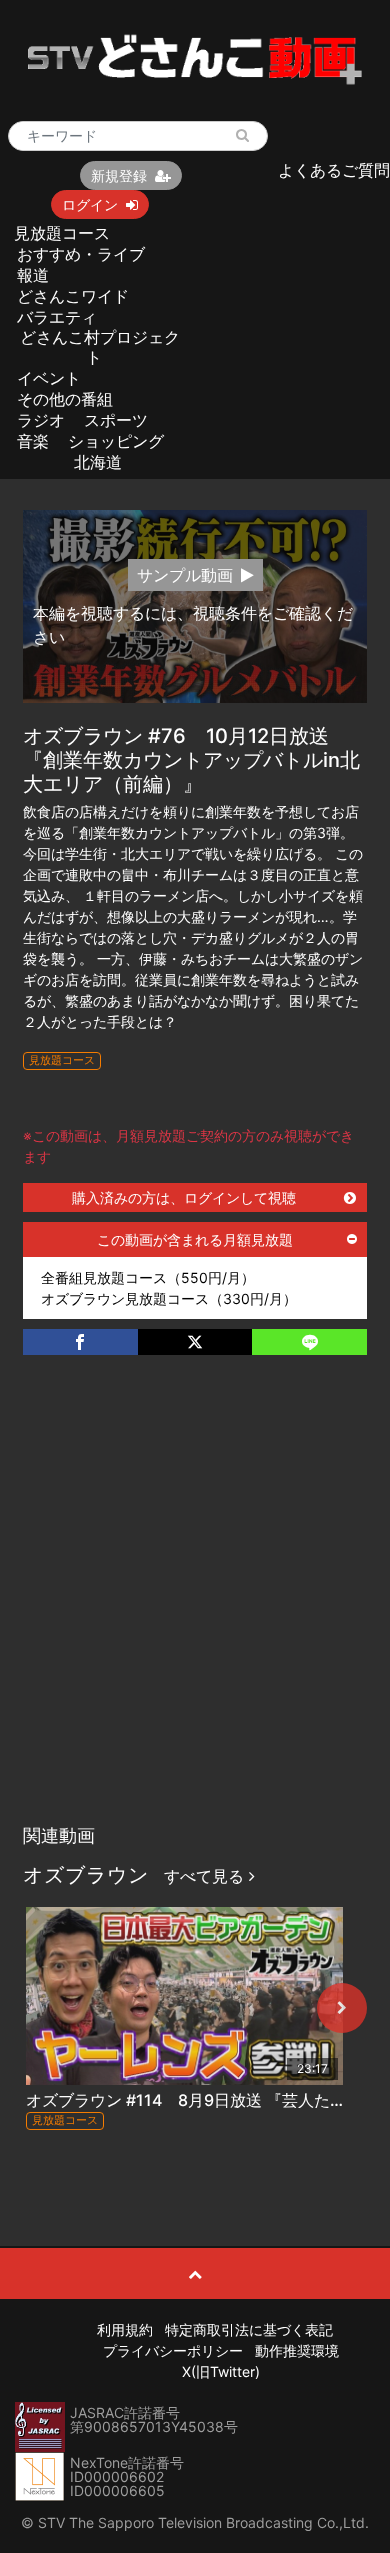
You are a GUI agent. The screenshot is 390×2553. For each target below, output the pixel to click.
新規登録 (119, 175)
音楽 (33, 441)
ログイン (90, 204)
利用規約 (125, 2329)
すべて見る (206, 1876)
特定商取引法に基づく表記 (249, 2329)
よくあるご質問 (334, 170)
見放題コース (62, 233)
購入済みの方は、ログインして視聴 (184, 1197)
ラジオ (41, 420)
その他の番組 (65, 399)
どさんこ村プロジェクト (100, 346)
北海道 (98, 462)
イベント (49, 378)
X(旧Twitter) (221, 2371)
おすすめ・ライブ (81, 254)
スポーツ (116, 420)
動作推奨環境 (297, 2350)
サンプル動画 (185, 575)
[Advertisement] (195, 1610)
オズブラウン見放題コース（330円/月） (169, 1298)
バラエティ (57, 317)
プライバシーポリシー (173, 2350)
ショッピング (116, 441)
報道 (33, 275)
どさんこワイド (73, 296)
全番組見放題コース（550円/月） (148, 1277)
